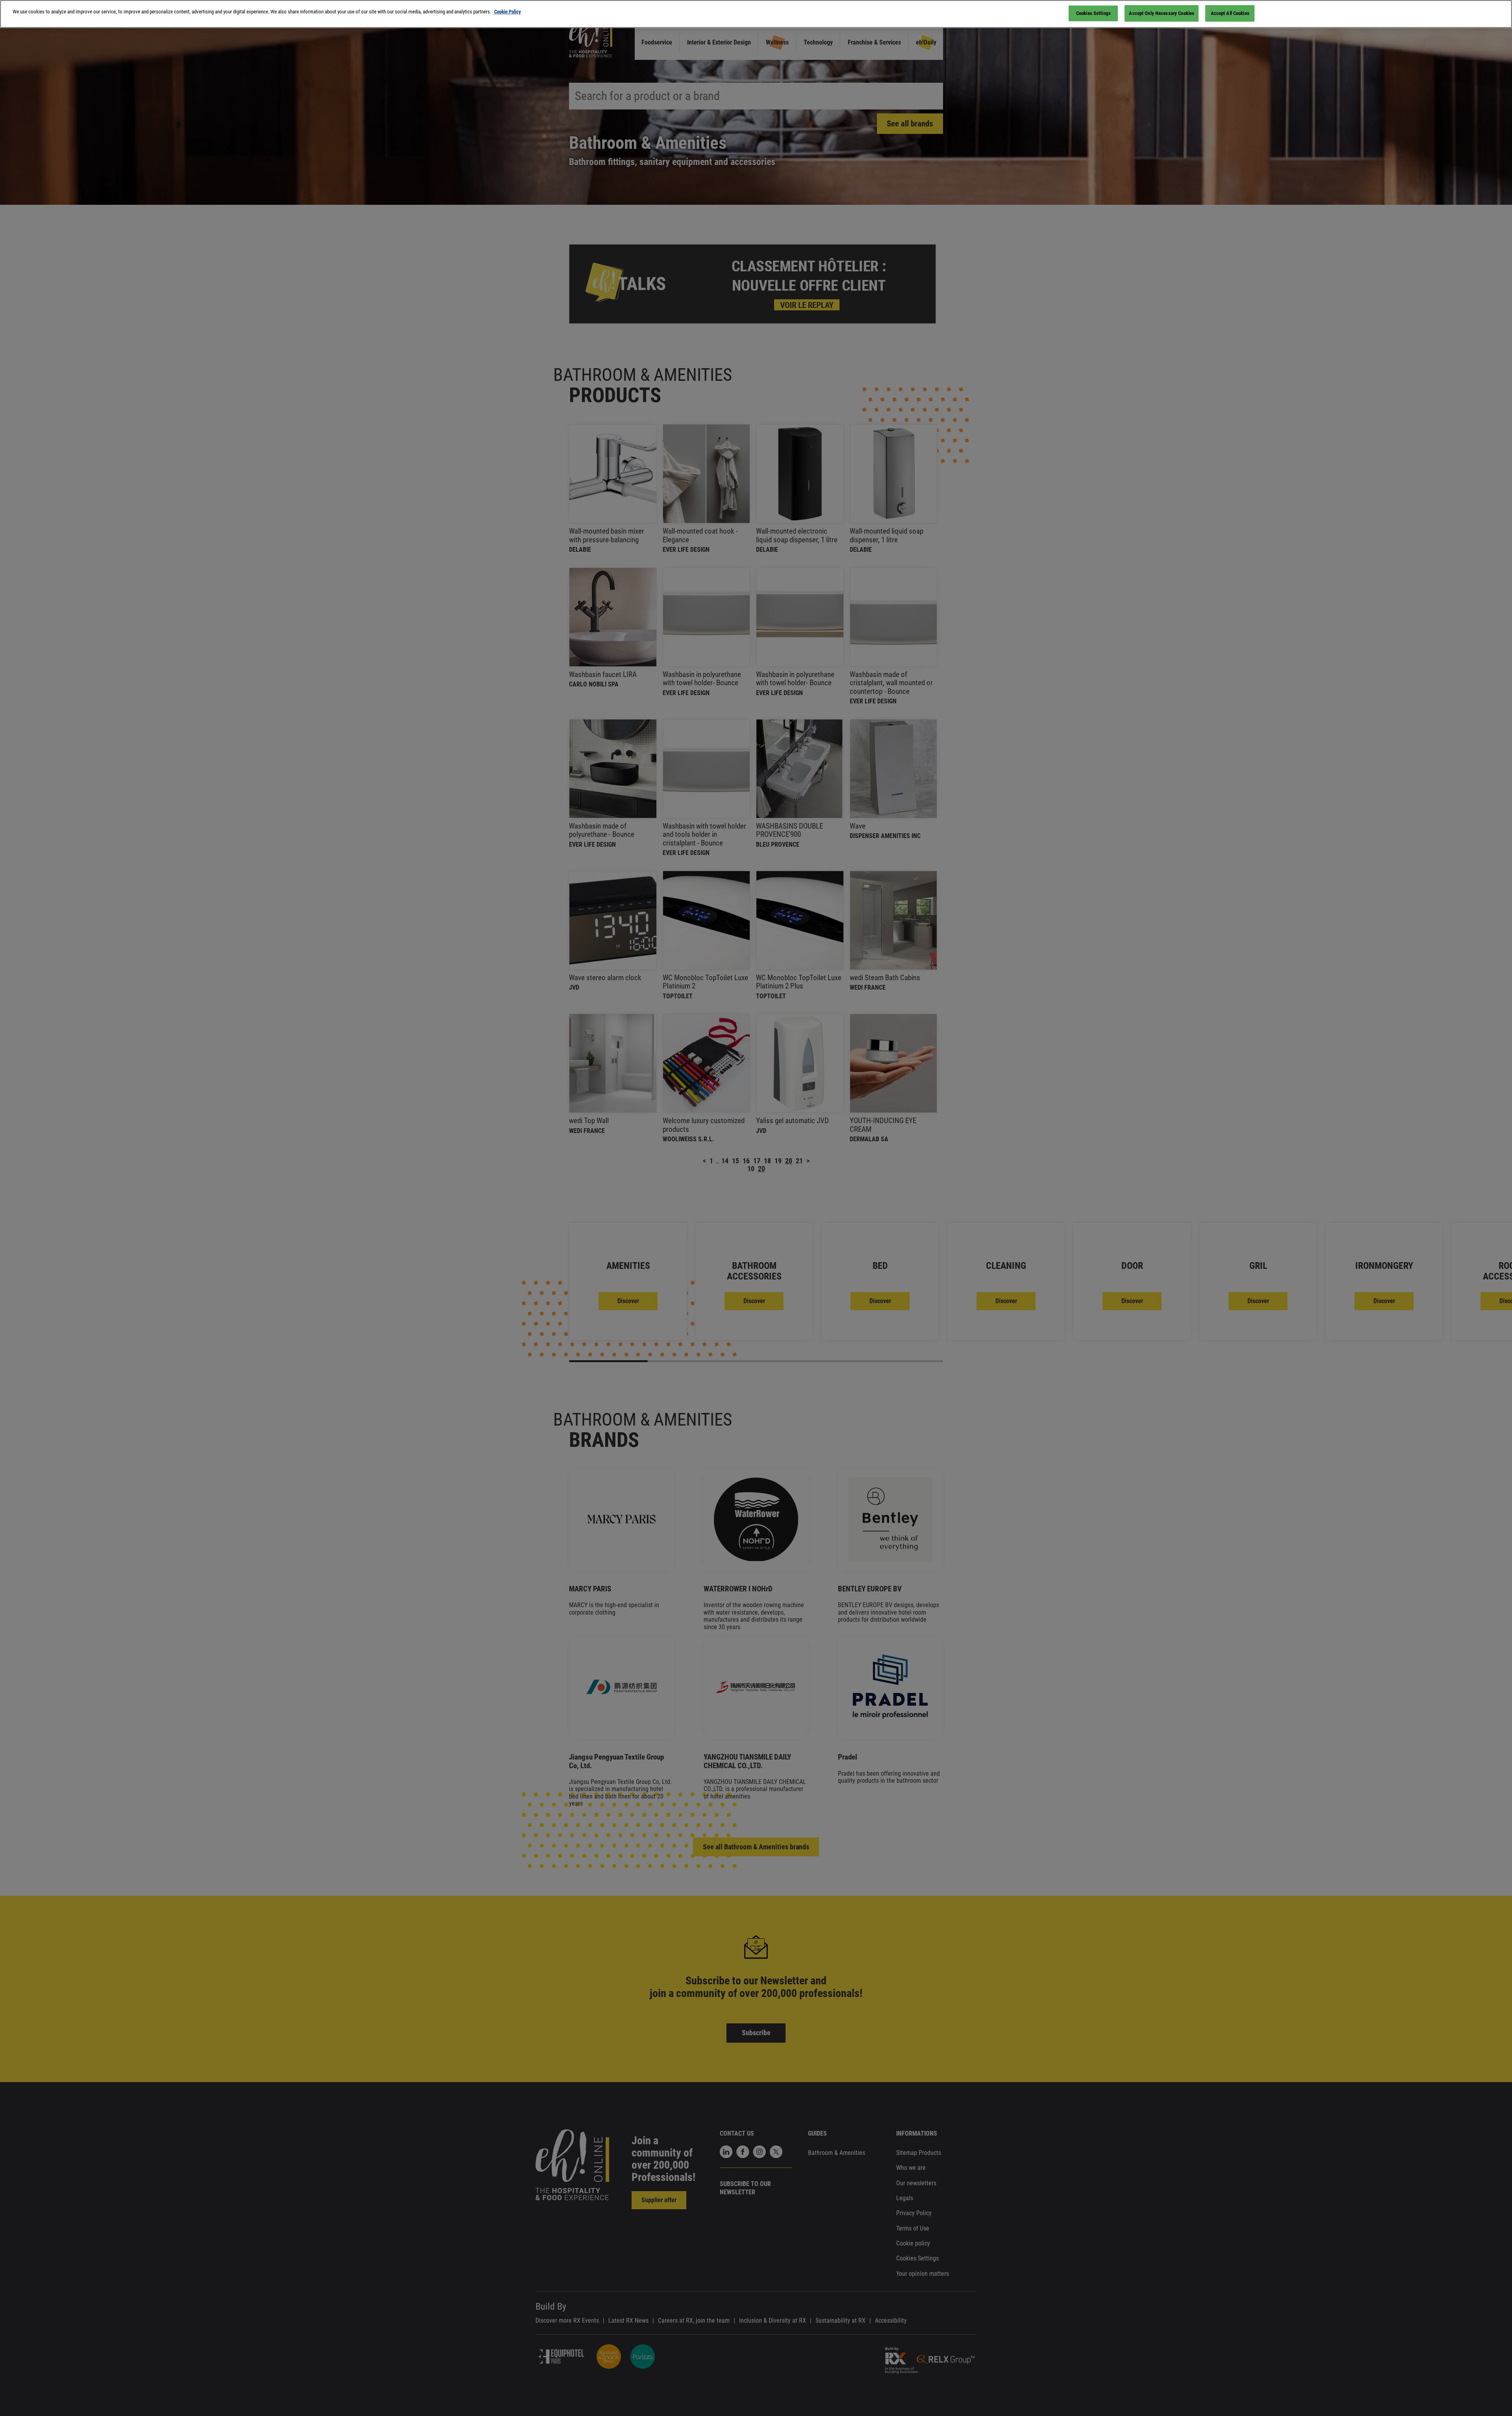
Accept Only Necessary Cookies (1162, 13)
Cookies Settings (1093, 13)
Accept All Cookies (1230, 13)
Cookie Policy (508, 12)
